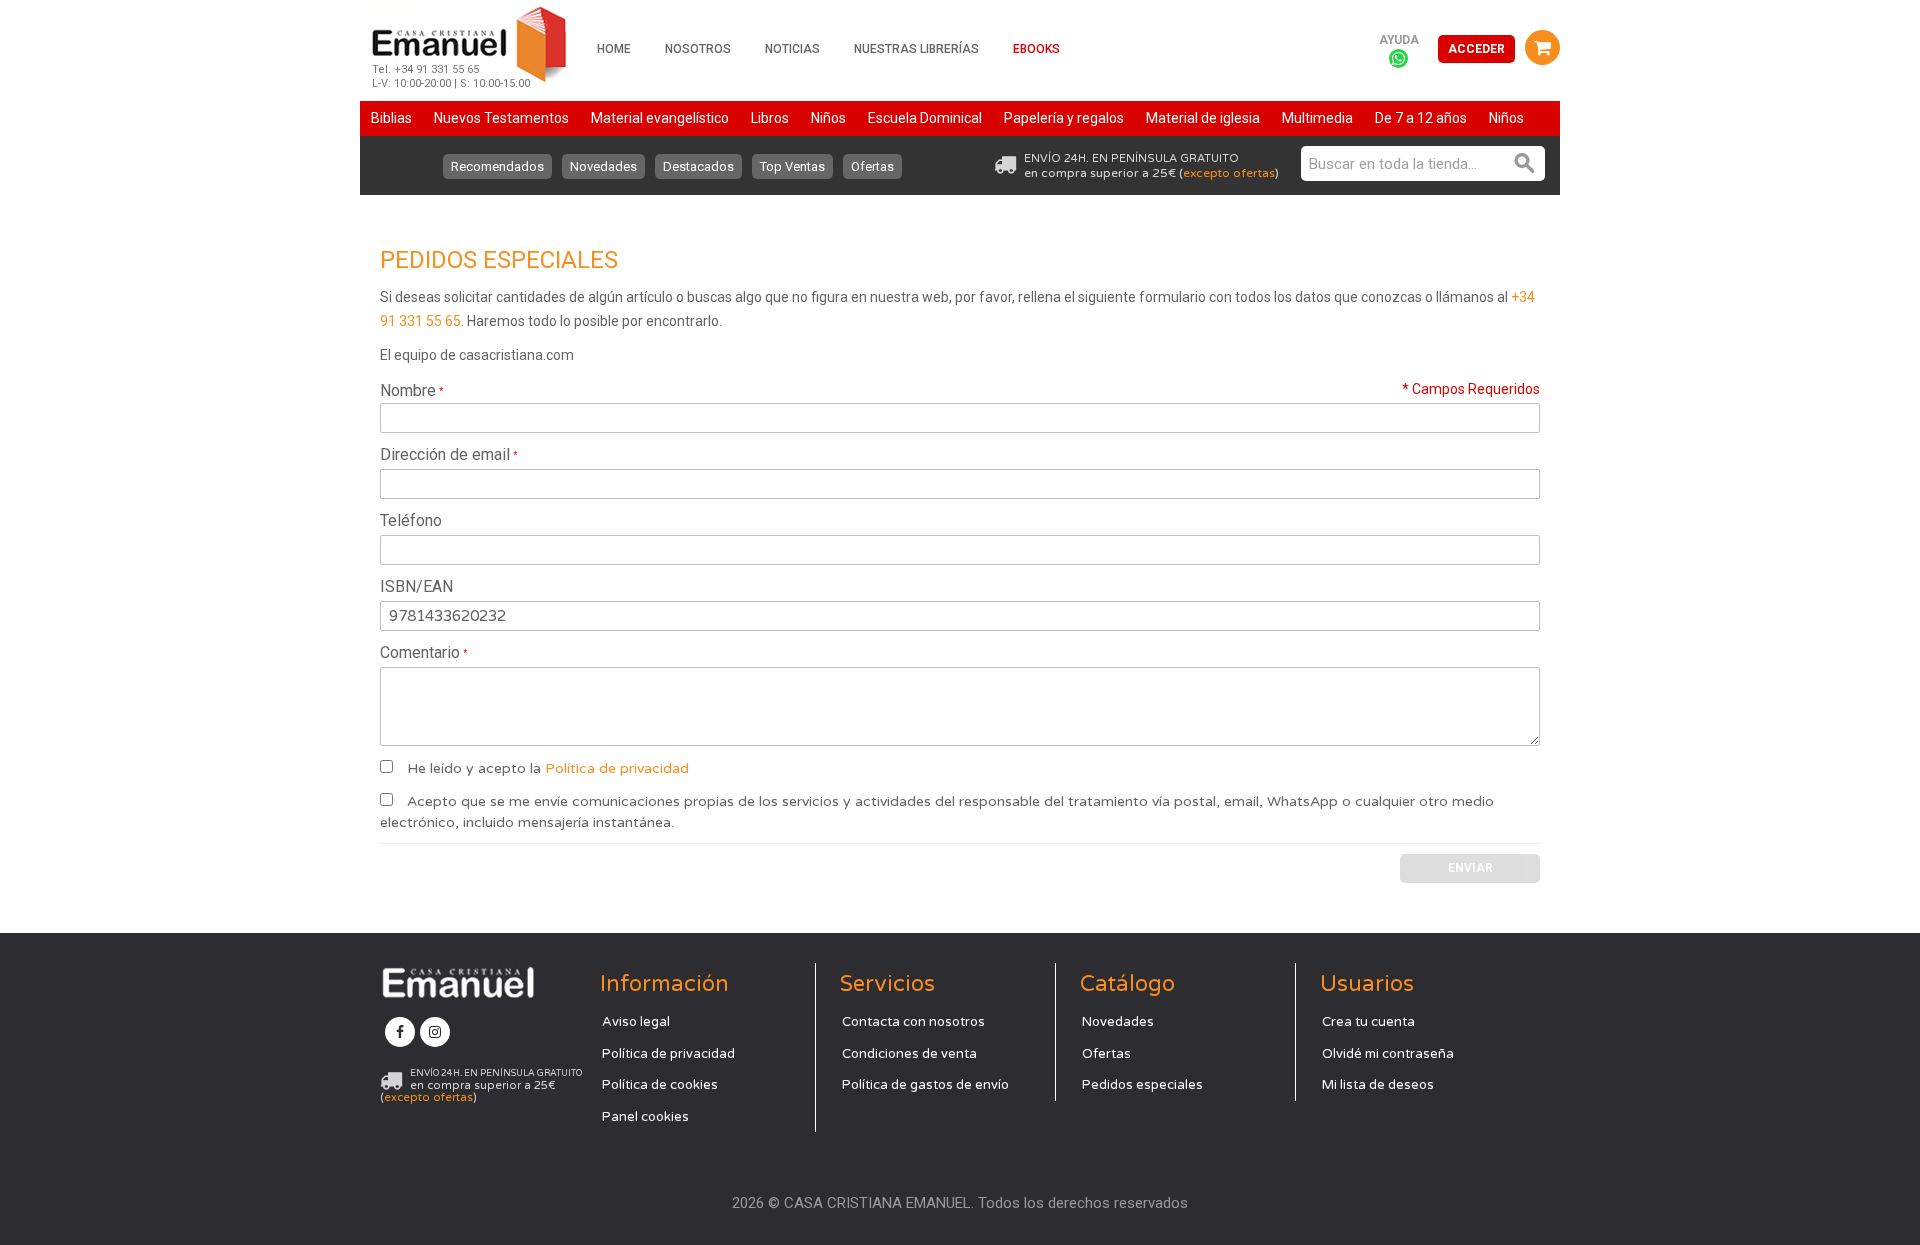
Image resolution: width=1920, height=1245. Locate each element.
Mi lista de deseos (1378, 1085)
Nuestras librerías (916, 49)
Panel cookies (645, 1117)
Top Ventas (792, 166)
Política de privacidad (617, 768)
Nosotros (698, 49)
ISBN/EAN (416, 586)
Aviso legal (636, 1022)
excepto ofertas (1229, 173)
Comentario (420, 652)
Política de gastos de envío (925, 1085)
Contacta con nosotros (913, 1022)
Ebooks (1036, 49)
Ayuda (1399, 40)
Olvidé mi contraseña (1388, 1054)
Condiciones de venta (909, 1054)
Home (614, 49)
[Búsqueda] (1525, 163)
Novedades (603, 166)
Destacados (698, 166)
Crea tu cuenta (1368, 1022)
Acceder (1476, 49)
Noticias (792, 49)
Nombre (408, 390)
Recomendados (497, 166)
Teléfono (411, 520)
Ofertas (872, 166)
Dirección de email (445, 454)
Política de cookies (660, 1085)
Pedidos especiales (1142, 1085)
